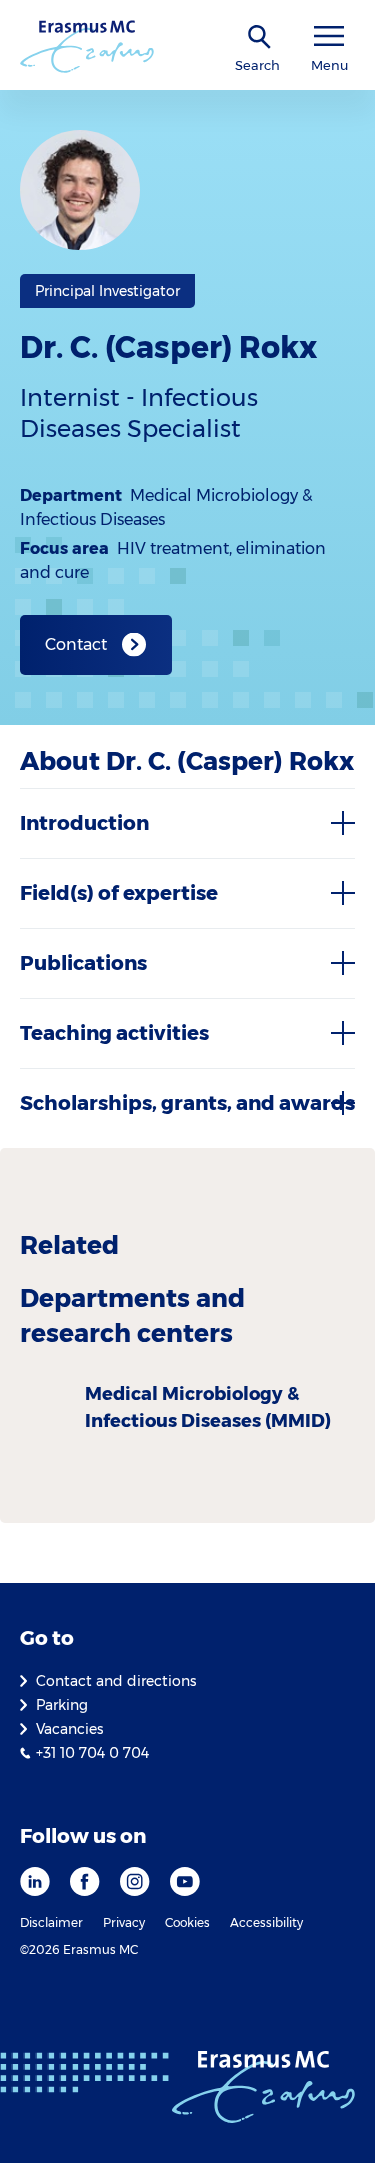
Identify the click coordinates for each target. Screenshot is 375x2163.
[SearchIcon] (260, 37)
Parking (62, 1705)
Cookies (187, 1922)
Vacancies (69, 1729)
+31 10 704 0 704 (92, 1753)
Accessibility (266, 1922)
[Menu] (329, 36)
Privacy (124, 1922)
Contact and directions (116, 1681)
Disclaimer (51, 1922)
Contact (76, 644)
